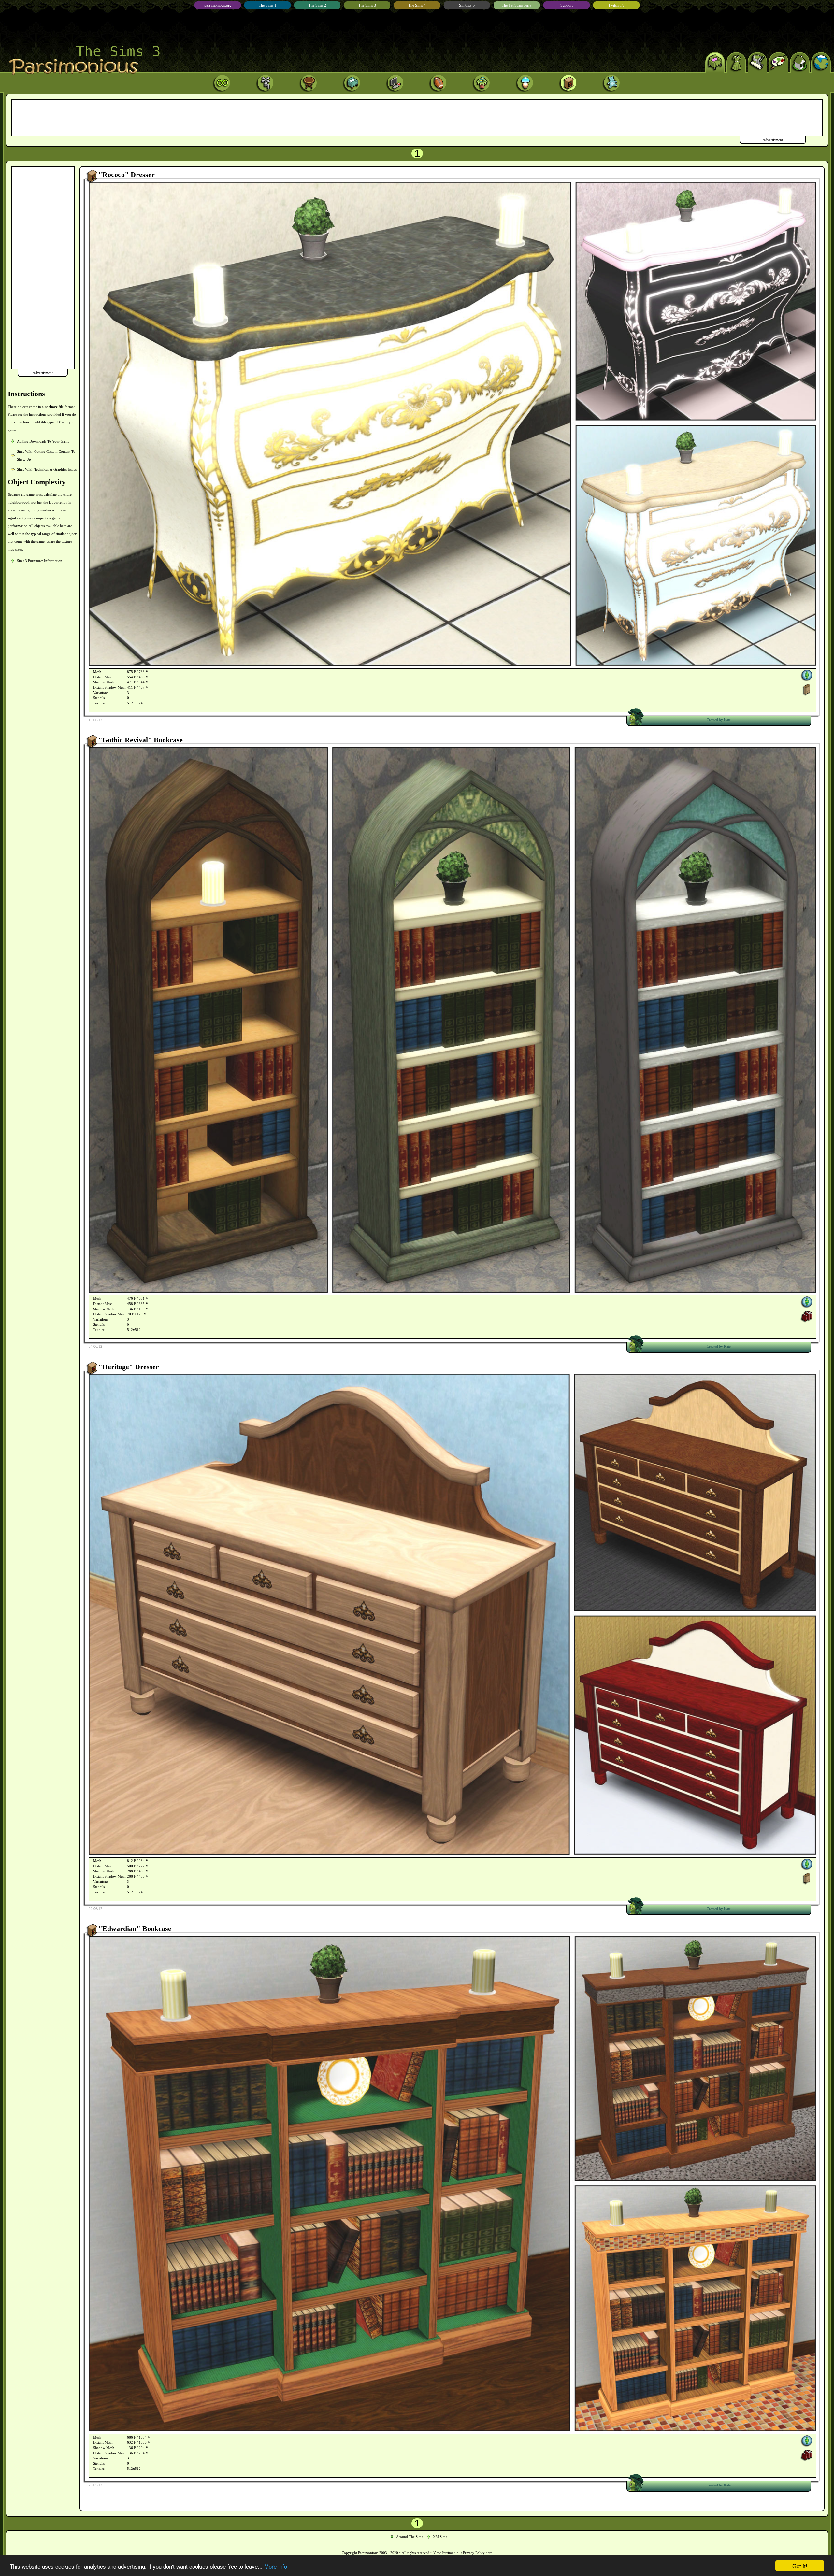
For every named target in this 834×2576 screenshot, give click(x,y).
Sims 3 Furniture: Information (40, 561)
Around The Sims (410, 2537)
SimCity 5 (467, 5)
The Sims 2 (317, 5)
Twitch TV (617, 5)
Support (567, 5)
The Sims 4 (417, 5)
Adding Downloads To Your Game (43, 441)
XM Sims (440, 2537)
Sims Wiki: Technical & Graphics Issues (47, 469)
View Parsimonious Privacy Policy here (463, 2553)
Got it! (800, 2566)
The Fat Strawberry (517, 5)
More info (276, 2566)
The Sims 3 (367, 5)
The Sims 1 (267, 5)
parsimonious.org (218, 5)
